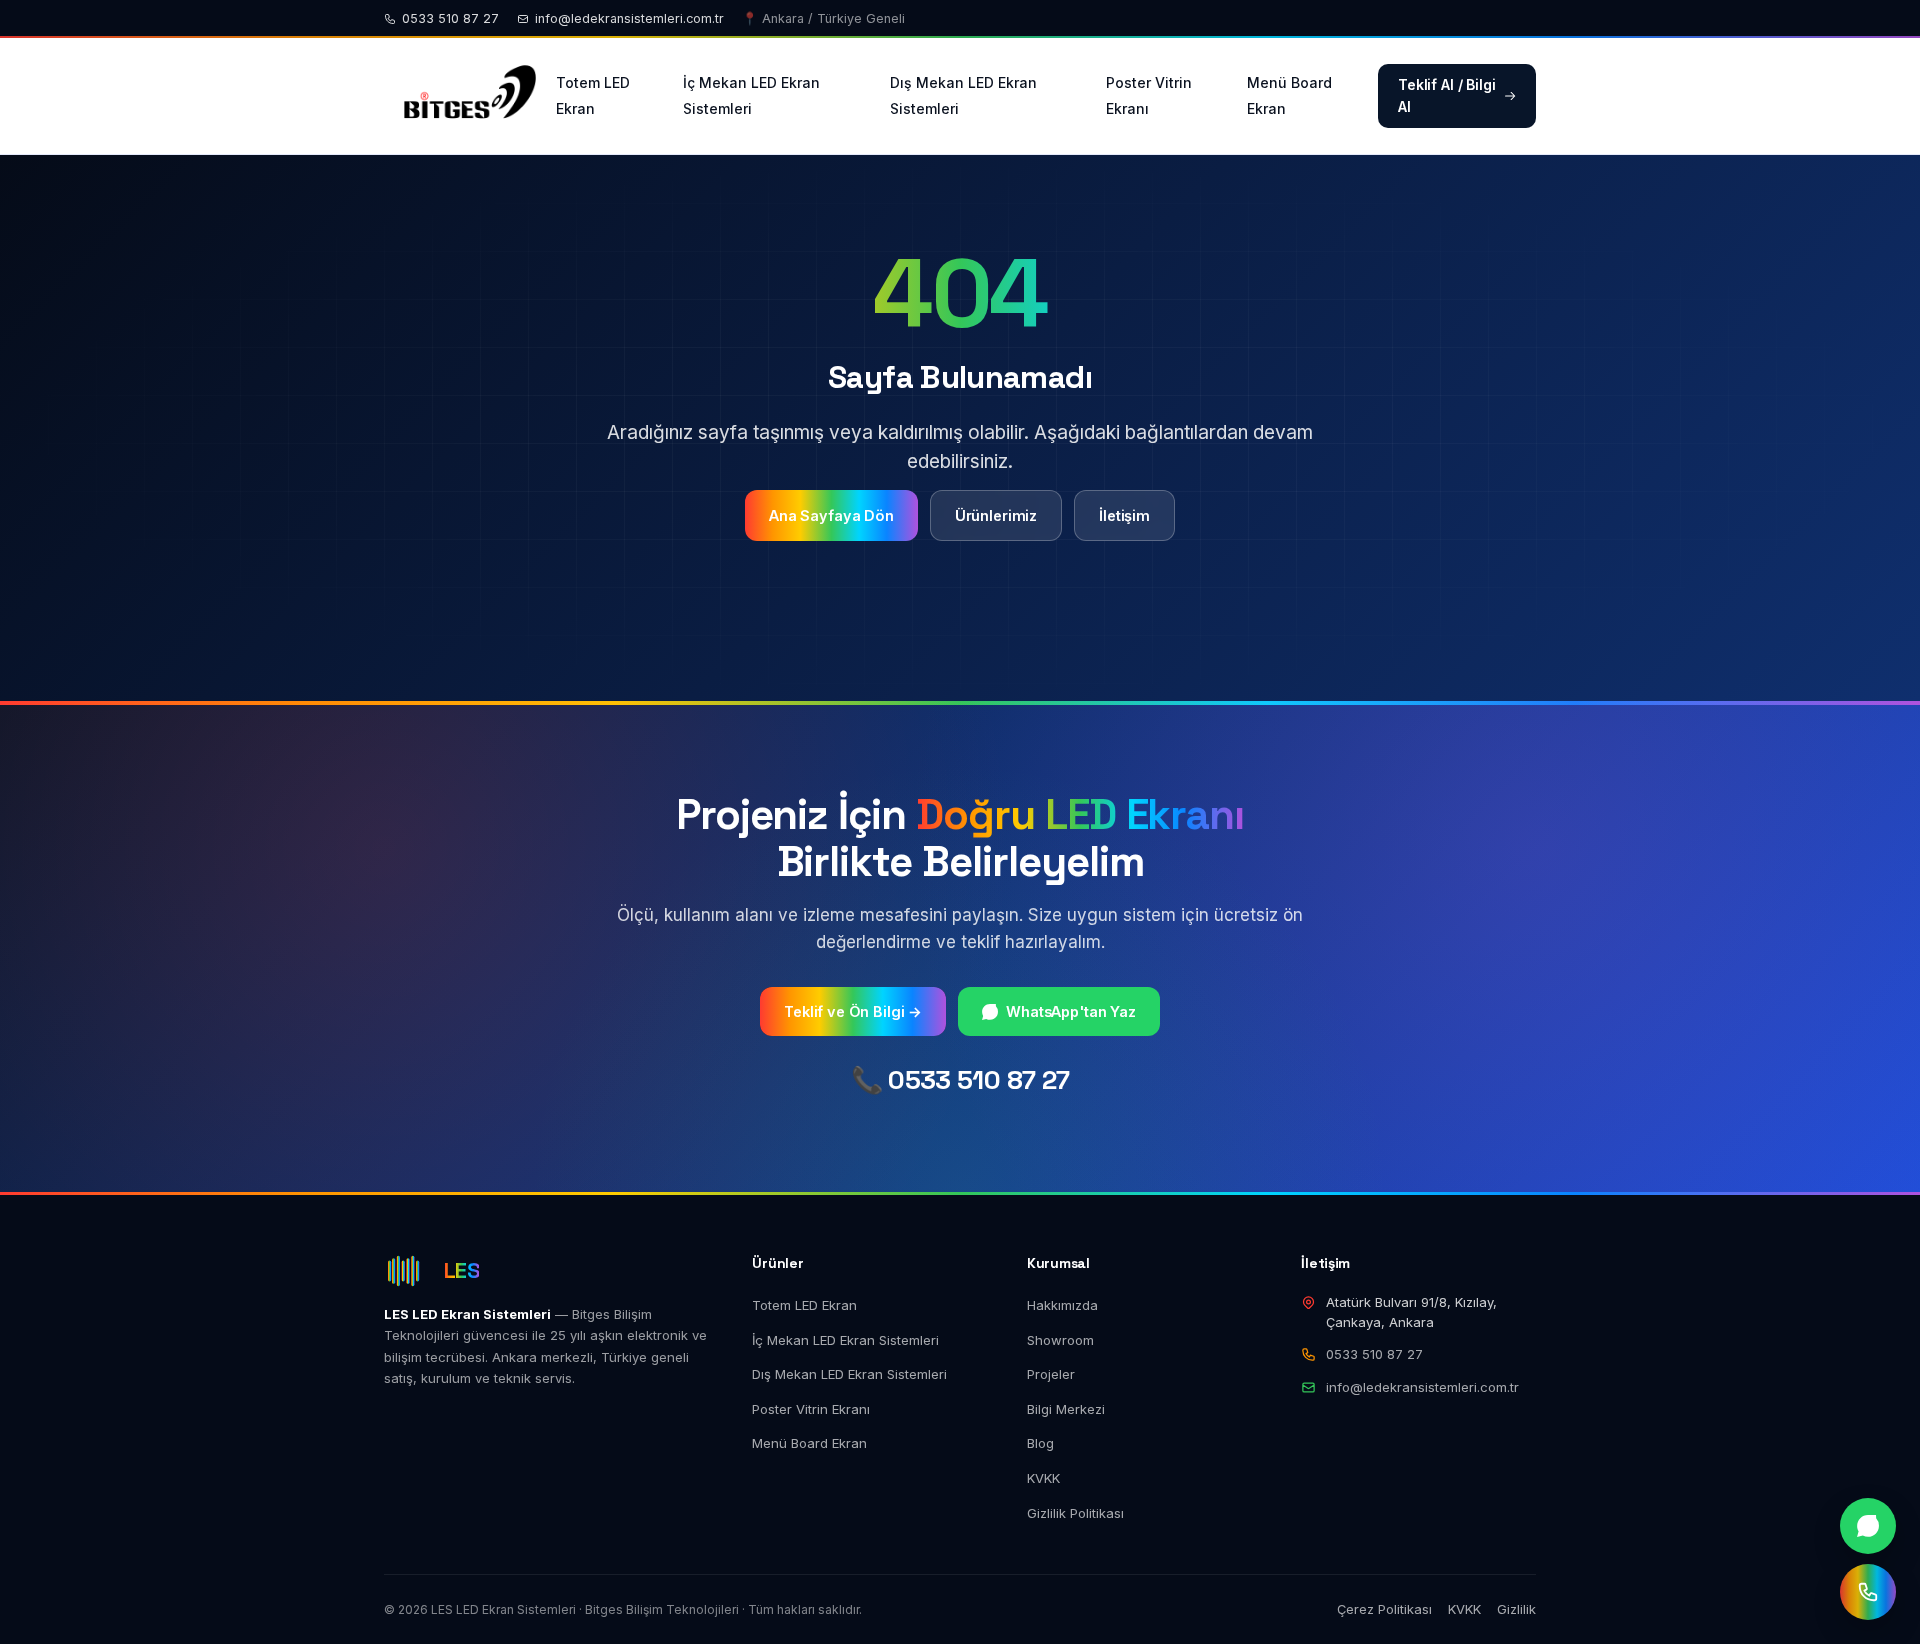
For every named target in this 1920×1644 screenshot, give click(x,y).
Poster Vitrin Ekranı (1149, 95)
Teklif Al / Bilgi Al (1447, 95)
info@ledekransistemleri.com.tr (629, 18)
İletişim (1124, 515)
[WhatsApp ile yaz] (1868, 1526)
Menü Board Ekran (1289, 95)
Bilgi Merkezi (1066, 1409)
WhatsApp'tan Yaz (1071, 1011)
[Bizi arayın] (1868, 1592)
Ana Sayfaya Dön (831, 515)
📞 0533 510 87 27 (960, 1080)
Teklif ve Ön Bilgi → (853, 1011)
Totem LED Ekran (593, 95)
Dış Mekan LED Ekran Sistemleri (963, 95)
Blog (1040, 1443)
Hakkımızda (1062, 1305)
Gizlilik (1516, 1609)
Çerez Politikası (1384, 1609)
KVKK (1043, 1478)
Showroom (1060, 1340)
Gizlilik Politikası (1075, 1513)
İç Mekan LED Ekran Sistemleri (751, 95)
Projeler (1051, 1374)
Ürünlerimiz (996, 515)
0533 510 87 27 (450, 18)
